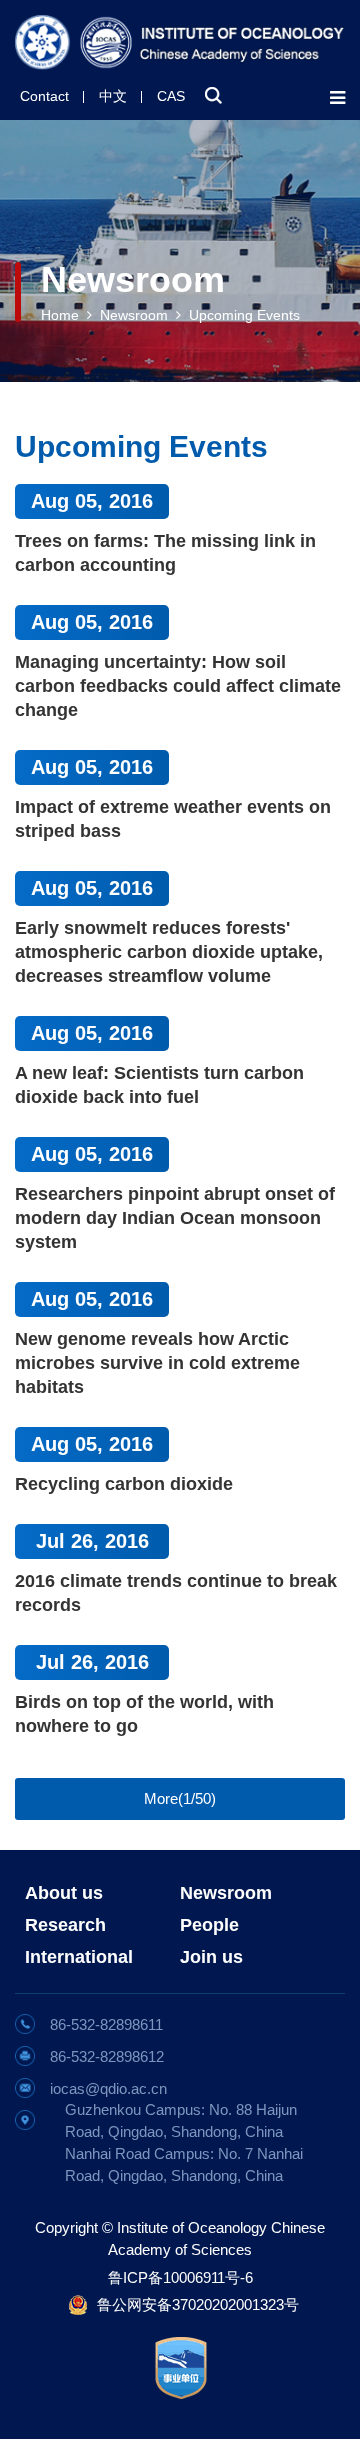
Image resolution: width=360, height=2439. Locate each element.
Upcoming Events (244, 315)
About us (64, 1893)
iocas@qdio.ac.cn (108, 2088)
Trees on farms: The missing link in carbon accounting (165, 553)
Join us (211, 1957)
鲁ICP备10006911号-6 (180, 2277)
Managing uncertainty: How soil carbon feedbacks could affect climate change (178, 686)
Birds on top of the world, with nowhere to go (144, 1714)
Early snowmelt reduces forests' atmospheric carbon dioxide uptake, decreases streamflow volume (169, 952)
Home (60, 315)
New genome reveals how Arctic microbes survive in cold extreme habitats (157, 1363)
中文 (113, 96)
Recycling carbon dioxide (124, 1484)
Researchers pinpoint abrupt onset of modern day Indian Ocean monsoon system (175, 1218)
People (209, 1925)
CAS (171, 96)
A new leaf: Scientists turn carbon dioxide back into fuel (159, 1085)
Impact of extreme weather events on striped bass (173, 819)
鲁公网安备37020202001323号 (198, 2304)
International (79, 1957)
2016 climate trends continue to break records (176, 1593)
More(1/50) (180, 1798)
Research (65, 1925)
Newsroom (134, 315)
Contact (44, 96)
